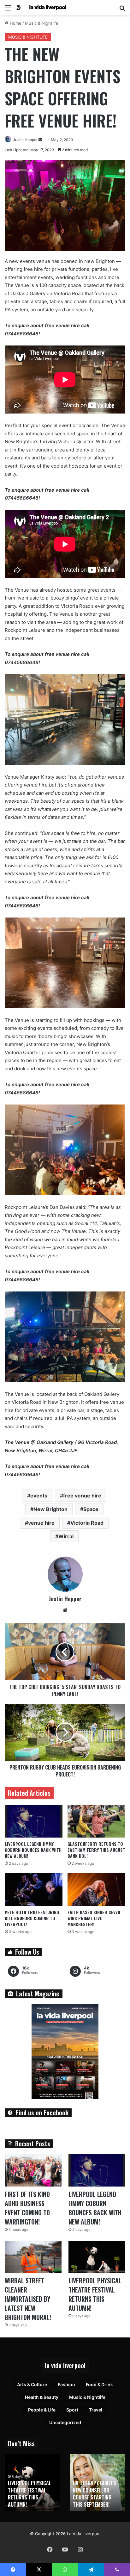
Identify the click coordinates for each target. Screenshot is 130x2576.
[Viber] (117, 2570)
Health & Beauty (42, 2397)
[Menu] (8, 10)
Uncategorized (65, 2422)
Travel (96, 2410)
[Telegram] (91, 2570)
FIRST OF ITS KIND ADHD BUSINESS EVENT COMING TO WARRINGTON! (27, 2208)
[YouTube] (65, 2549)
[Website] (65, 1610)
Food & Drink (99, 2384)
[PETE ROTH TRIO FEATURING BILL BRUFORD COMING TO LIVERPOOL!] (34, 1889)
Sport (72, 2410)
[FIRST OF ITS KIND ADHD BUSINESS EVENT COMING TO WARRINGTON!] (33, 2170)
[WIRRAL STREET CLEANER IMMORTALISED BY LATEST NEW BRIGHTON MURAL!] (33, 2257)
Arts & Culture (32, 2384)
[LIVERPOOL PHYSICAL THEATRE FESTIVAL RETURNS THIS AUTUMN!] (97, 2257)
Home (15, 23)
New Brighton (50, 1509)
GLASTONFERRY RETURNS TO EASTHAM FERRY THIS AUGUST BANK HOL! (96, 1850)
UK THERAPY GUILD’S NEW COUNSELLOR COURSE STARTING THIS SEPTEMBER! (95, 2494)
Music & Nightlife (42, 23)
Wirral (66, 1536)
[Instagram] (80, 2549)
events (39, 1496)
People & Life (42, 2410)
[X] (39, 2570)
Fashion (66, 2384)
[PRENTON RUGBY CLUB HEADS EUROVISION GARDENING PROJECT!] (65, 1732)
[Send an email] (40, 140)
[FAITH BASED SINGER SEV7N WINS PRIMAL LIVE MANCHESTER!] (96, 1889)
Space (91, 1509)
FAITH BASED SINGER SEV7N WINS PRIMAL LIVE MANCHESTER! (94, 1918)
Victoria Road (87, 1523)
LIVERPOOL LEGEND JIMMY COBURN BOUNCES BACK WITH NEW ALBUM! (33, 1850)
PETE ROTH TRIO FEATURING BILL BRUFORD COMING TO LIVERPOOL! (32, 1918)
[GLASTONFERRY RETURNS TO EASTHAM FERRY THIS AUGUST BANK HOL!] (96, 1821)
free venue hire (82, 1496)
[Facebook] (50, 2549)
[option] (32, 2483)
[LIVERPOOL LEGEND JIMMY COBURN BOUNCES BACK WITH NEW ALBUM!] (34, 1821)
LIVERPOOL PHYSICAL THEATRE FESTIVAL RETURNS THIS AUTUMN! (95, 2294)
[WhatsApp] (65, 2570)
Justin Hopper (25, 140)
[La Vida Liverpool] (41, 8)
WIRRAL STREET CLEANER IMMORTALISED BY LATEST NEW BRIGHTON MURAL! (28, 2299)
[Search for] (122, 10)
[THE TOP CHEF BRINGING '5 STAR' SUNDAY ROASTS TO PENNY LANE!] (65, 1652)
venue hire (41, 1523)
